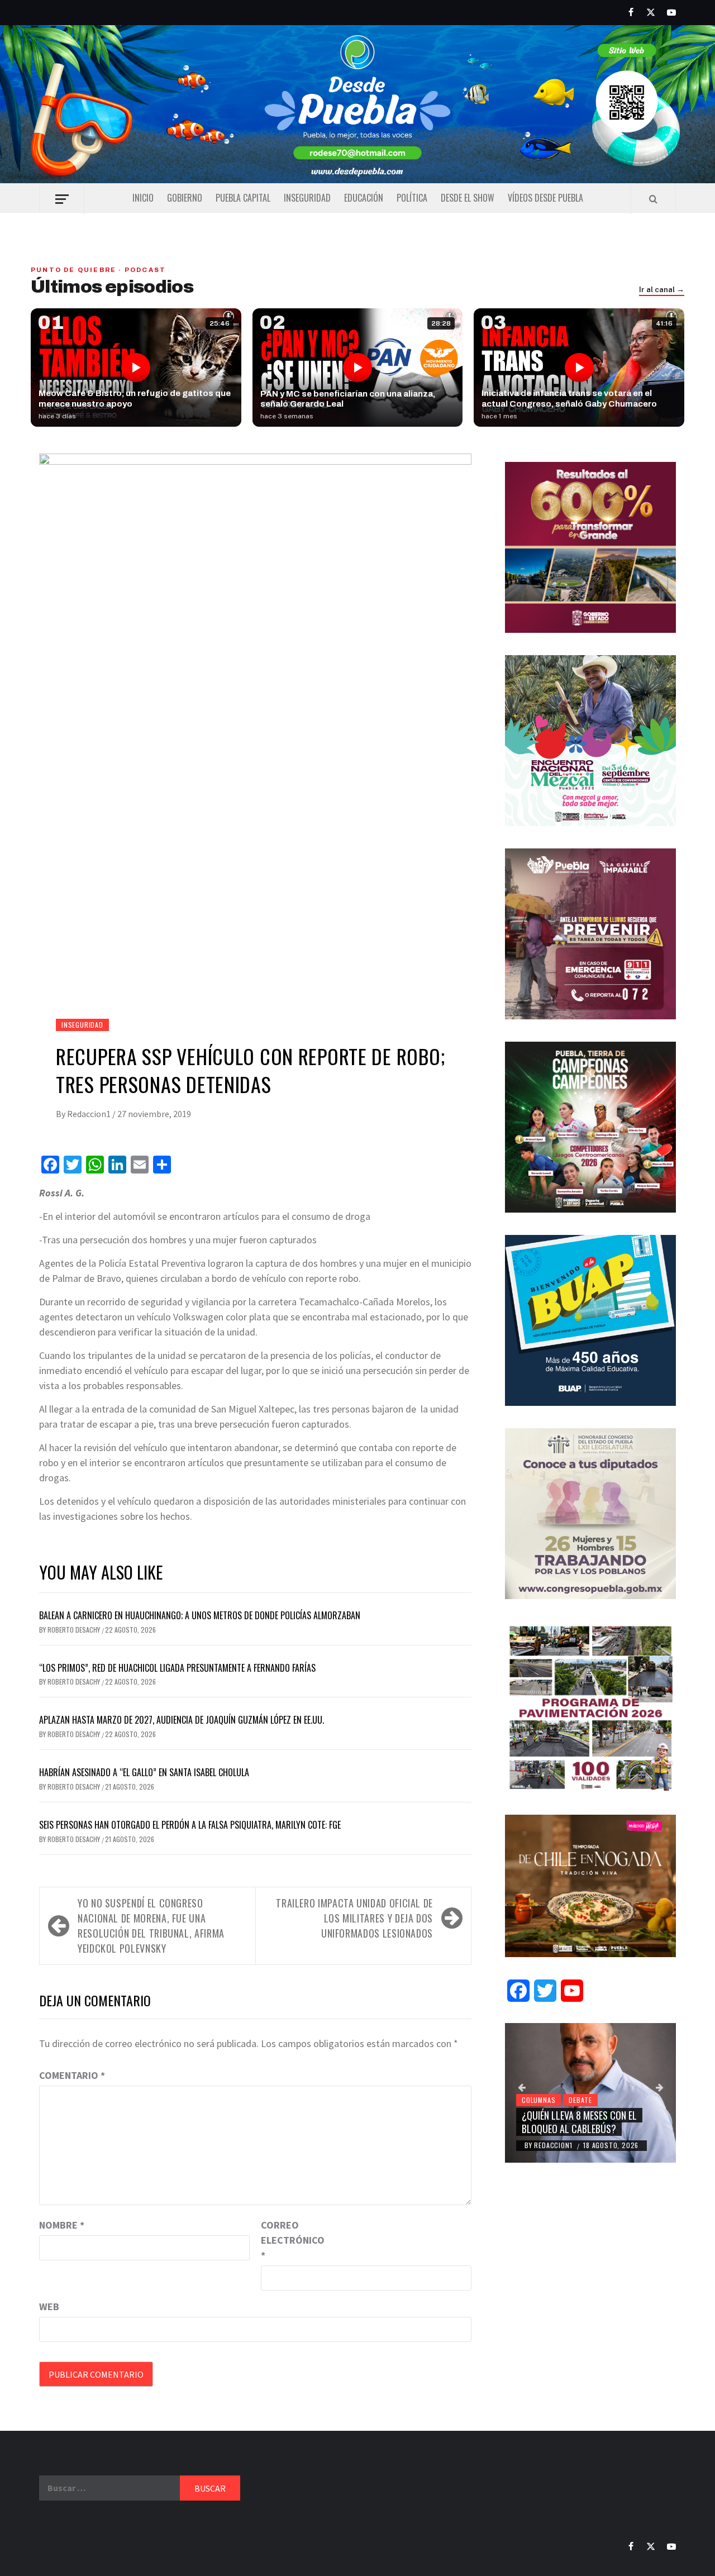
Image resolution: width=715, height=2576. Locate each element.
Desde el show (468, 198)
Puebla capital (243, 198)
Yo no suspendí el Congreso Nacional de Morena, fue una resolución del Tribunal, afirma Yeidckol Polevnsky (151, 1926)
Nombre (62, 2225)
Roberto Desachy (75, 1630)
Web (49, 2307)
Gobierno (185, 198)
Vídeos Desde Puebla (545, 198)
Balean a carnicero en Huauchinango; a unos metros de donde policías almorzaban (200, 1615)
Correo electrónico (289, 2240)
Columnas (538, 2100)
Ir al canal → (662, 290)
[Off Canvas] (62, 199)
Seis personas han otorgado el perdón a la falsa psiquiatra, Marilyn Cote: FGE (190, 1825)
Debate (580, 2100)
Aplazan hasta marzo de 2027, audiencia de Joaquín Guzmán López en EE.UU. (182, 1720)
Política (412, 198)
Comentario (72, 2075)
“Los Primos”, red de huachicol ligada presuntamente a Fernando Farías (177, 1668)
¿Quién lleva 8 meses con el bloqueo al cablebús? (579, 2122)
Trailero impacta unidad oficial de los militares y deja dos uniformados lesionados (354, 1918)
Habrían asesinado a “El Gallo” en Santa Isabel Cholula (144, 1772)
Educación (364, 198)
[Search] (653, 199)
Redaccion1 (90, 1114)
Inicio (143, 198)
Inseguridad (307, 198)
